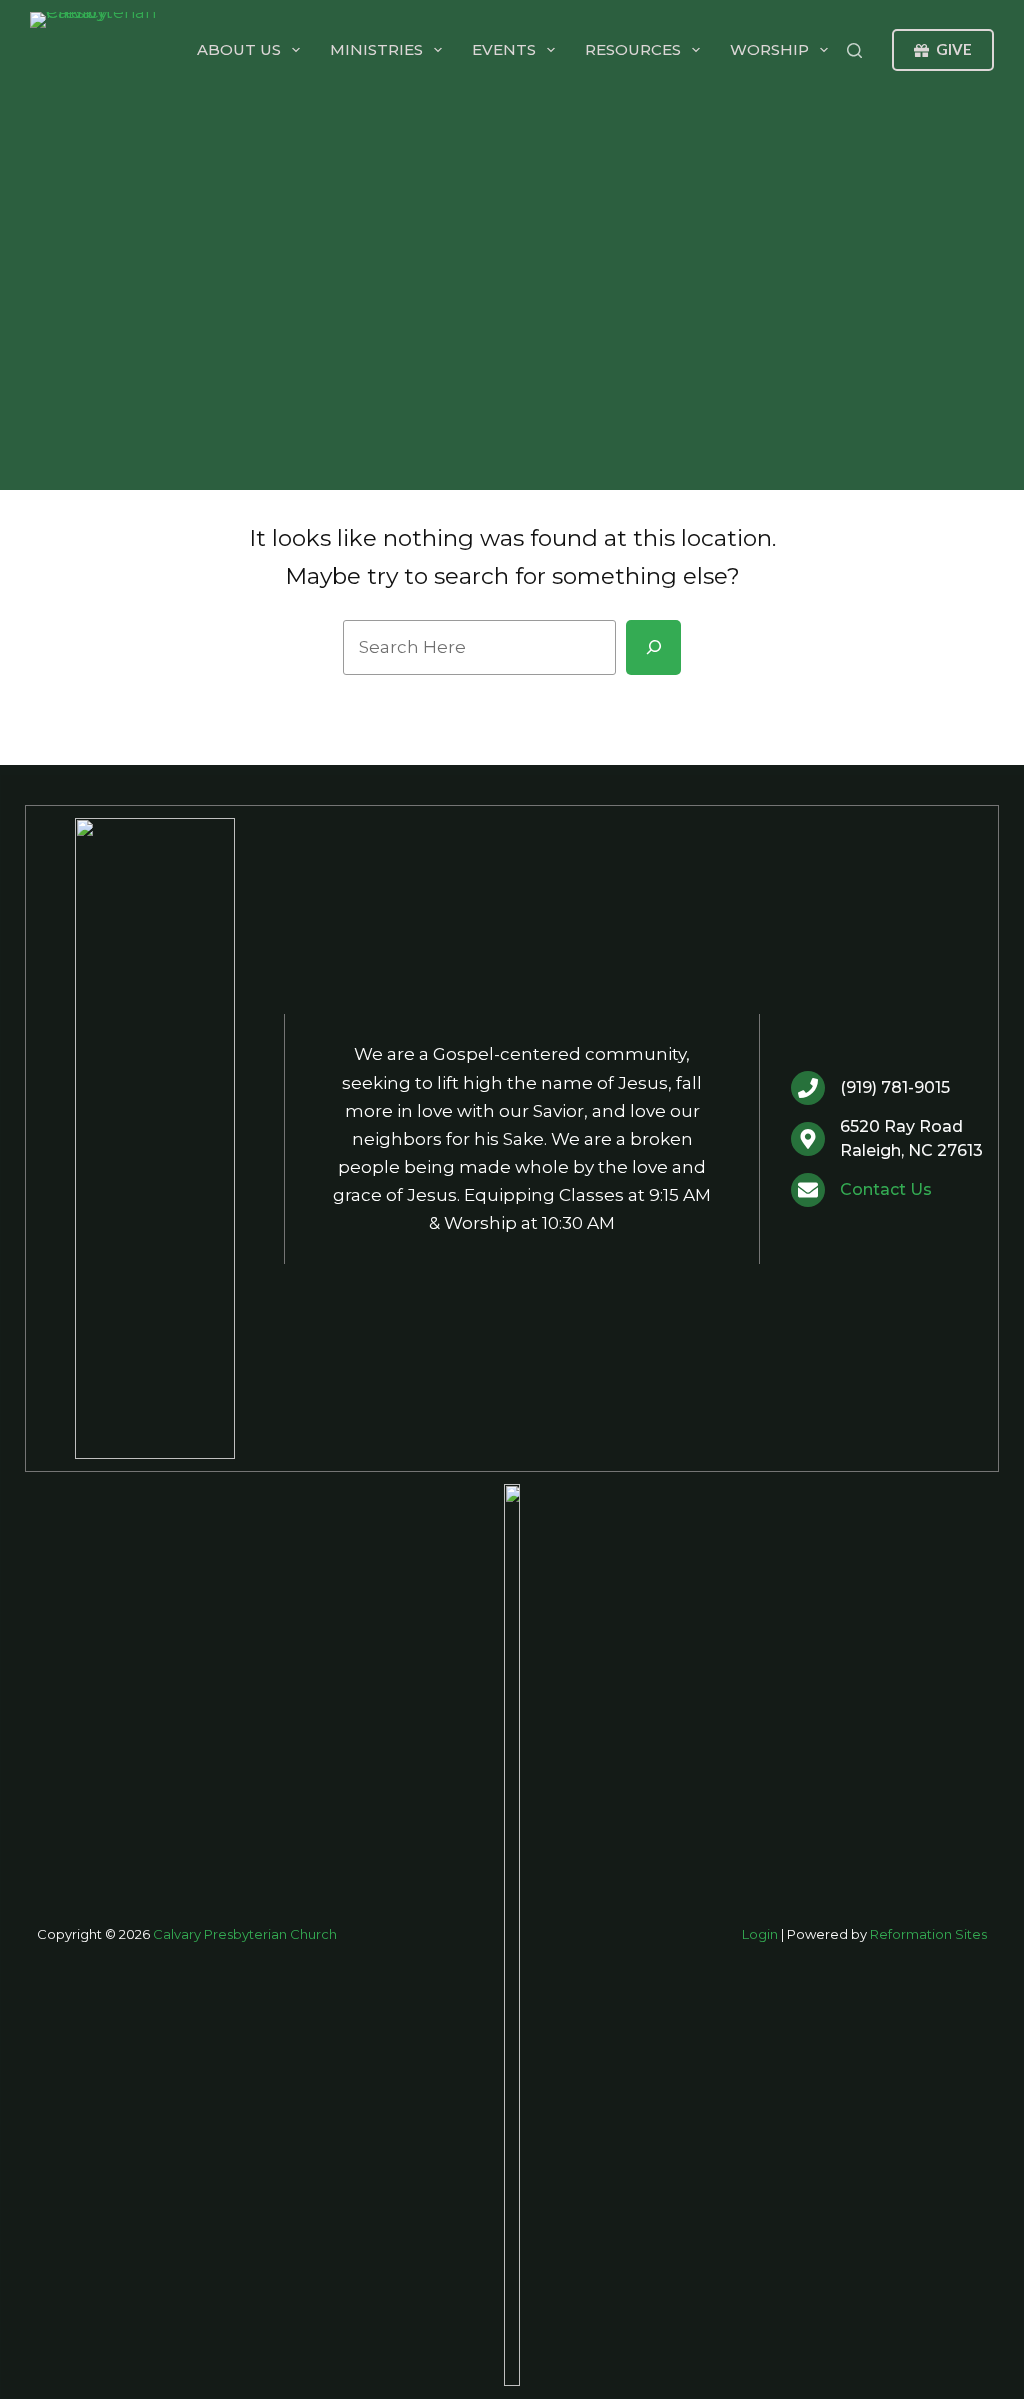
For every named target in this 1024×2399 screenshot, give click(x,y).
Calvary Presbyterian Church (245, 1934)
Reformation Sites (928, 1934)
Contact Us (886, 1189)
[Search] (854, 50)
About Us (239, 49)
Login (760, 1934)
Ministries (376, 49)
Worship (769, 49)
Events (504, 49)
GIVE (954, 49)
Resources (633, 49)
